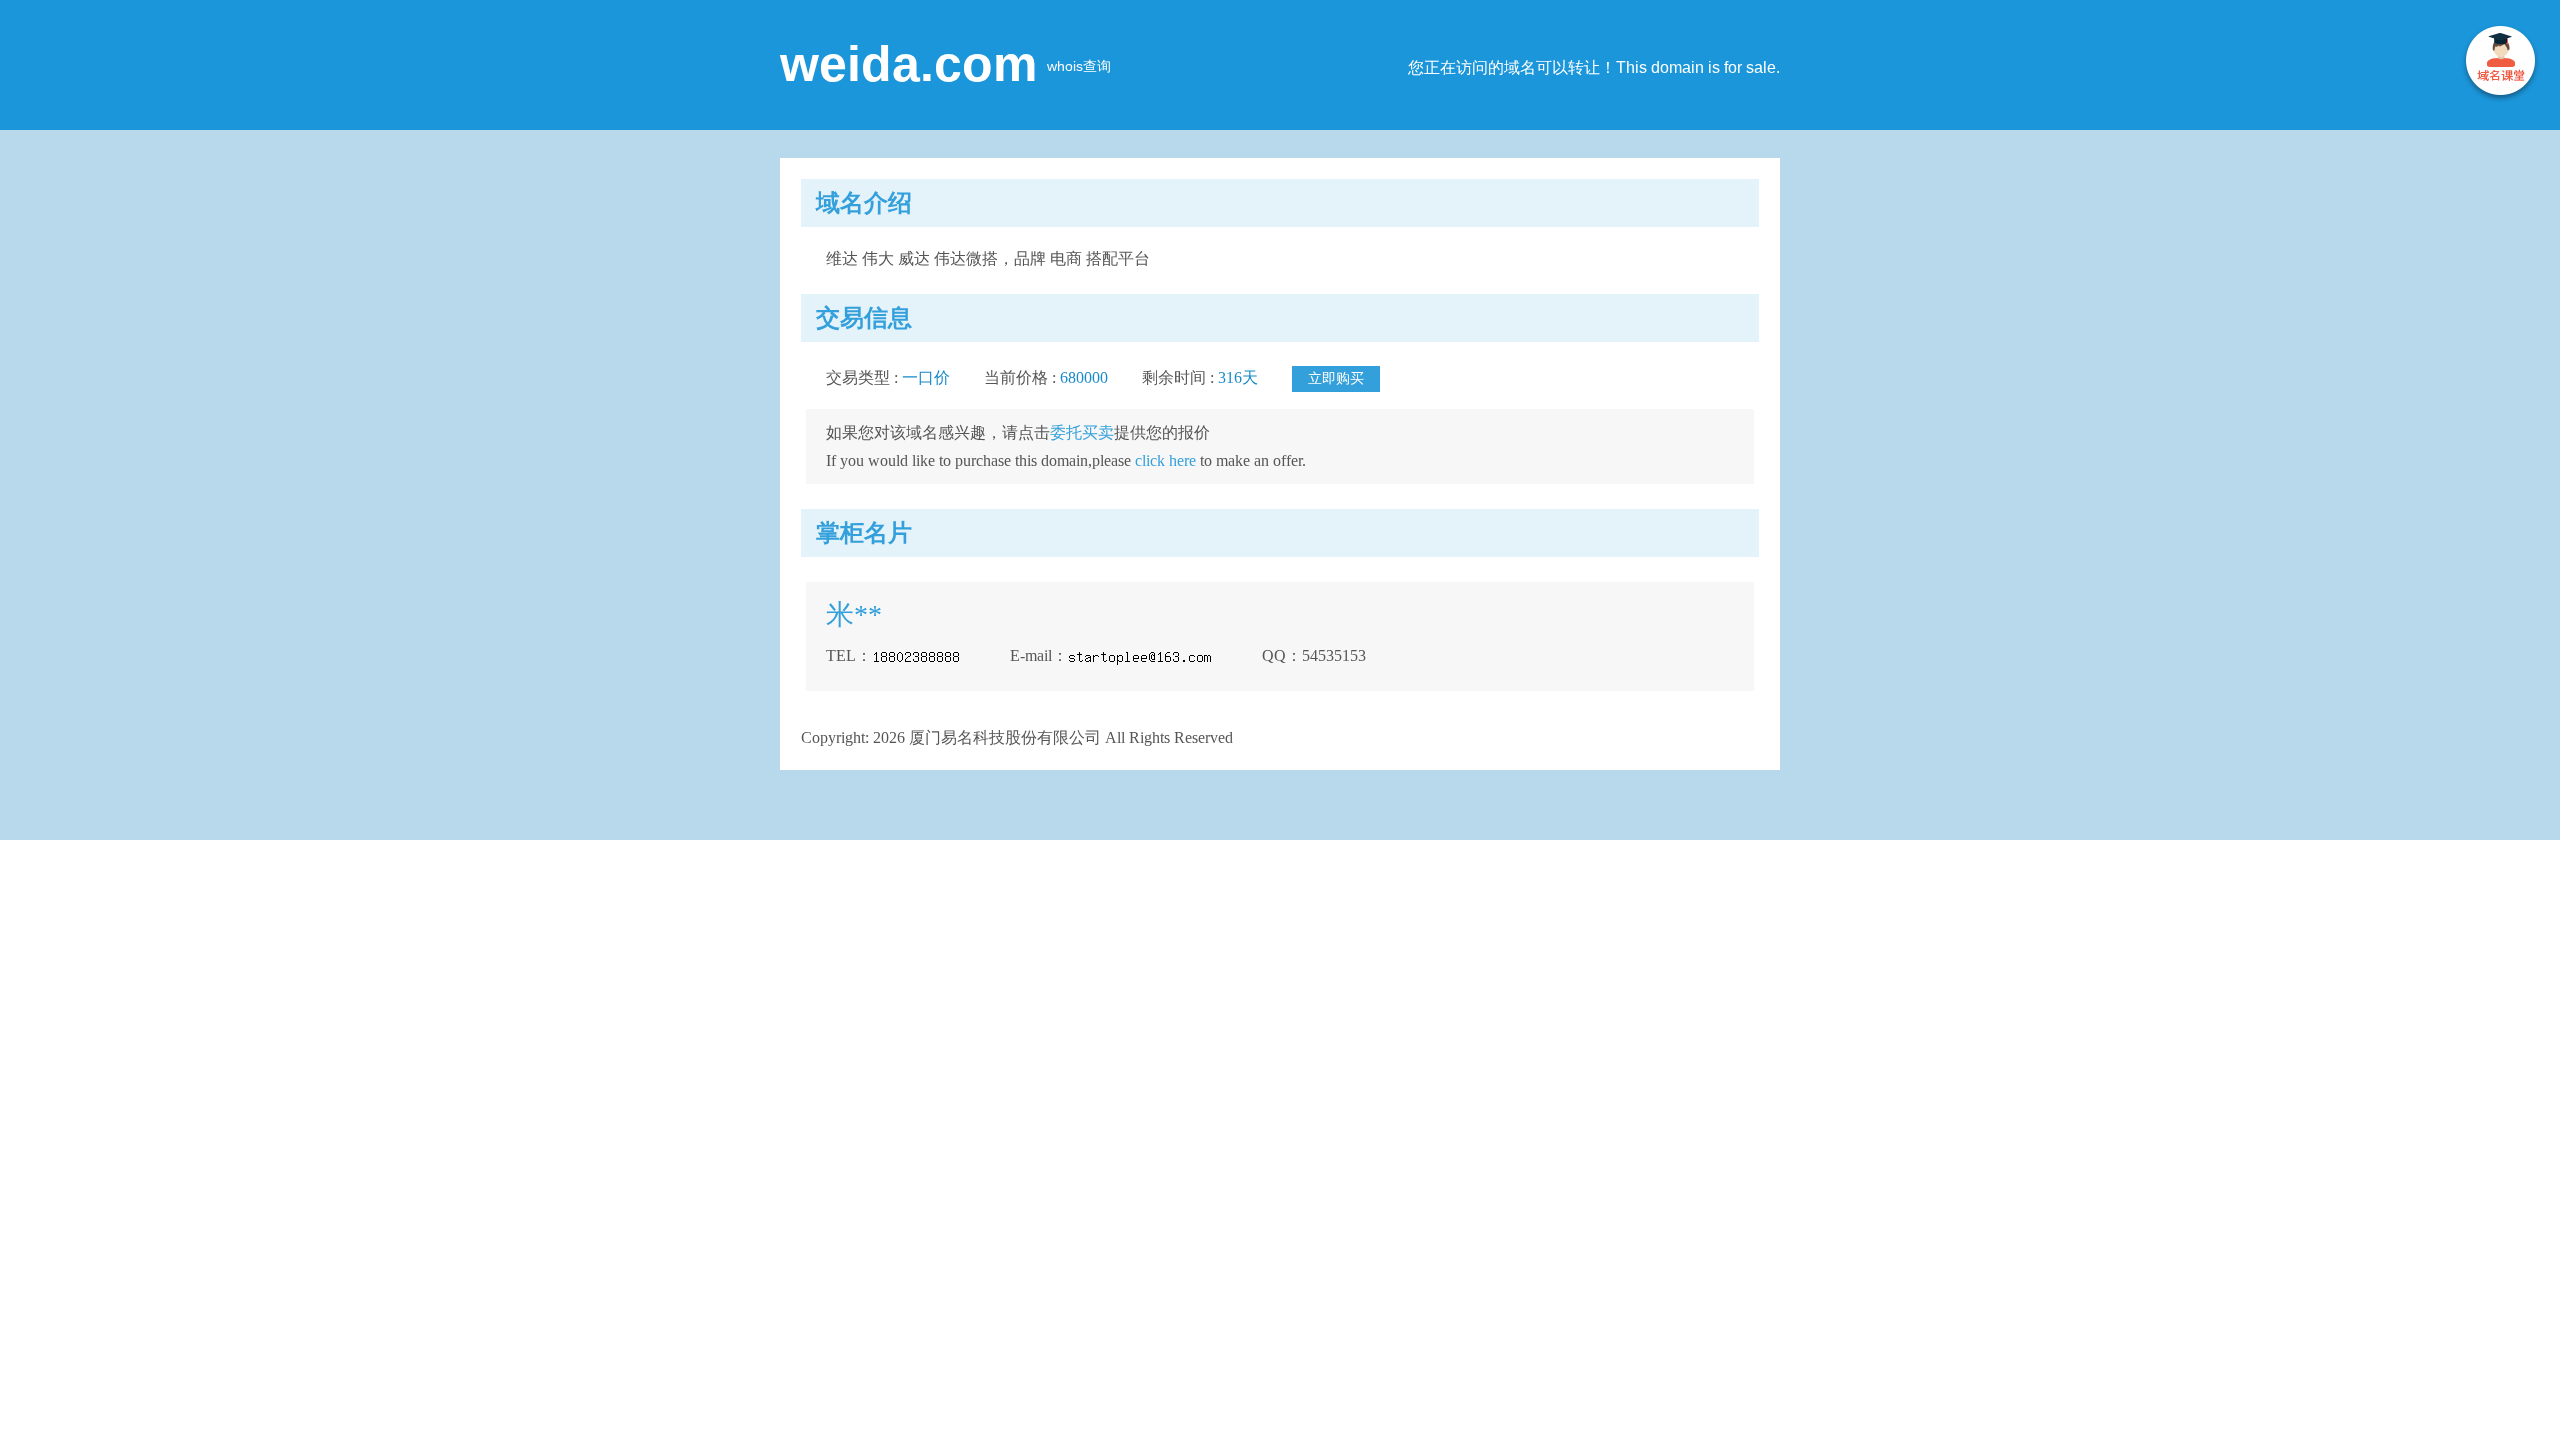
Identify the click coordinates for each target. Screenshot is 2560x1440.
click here (1165, 460)
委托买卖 (1082, 432)
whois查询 (1079, 66)
